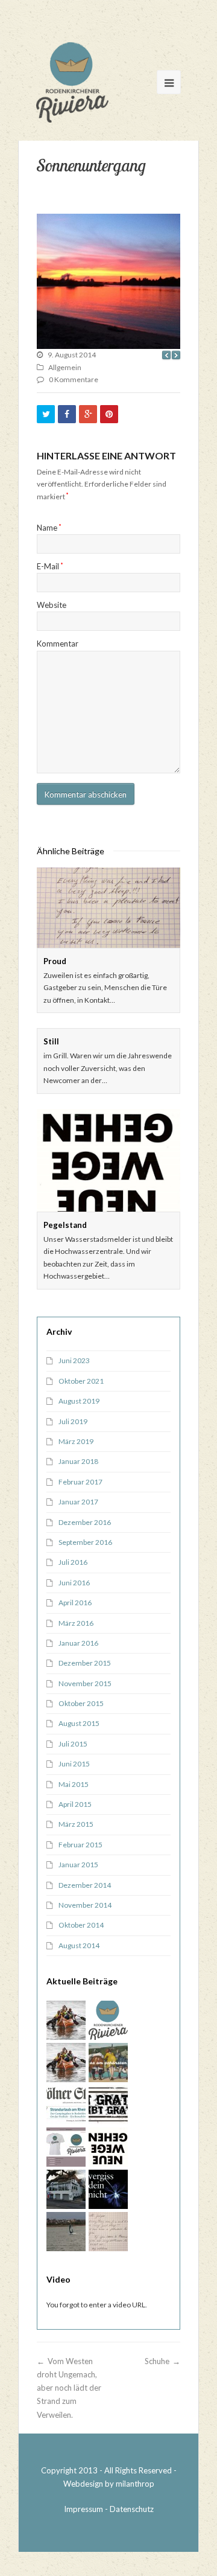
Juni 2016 (74, 1583)
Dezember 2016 (85, 1522)
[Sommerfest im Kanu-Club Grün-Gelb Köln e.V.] (66, 2063)
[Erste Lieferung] (66, 2147)
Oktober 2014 (81, 1925)
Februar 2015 (80, 1845)
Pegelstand (65, 1225)
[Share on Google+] (88, 414)
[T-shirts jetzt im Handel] (108, 2020)
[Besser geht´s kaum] (66, 2105)
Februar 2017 (80, 1482)
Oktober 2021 (81, 1381)
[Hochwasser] (108, 2105)
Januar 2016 (78, 1643)
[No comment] (108, 2063)
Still (51, 1041)
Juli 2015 (73, 1744)
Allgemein (65, 367)
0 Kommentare (74, 379)
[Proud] (108, 908)
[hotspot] (66, 2020)
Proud (55, 961)
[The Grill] (66, 2189)
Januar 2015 (78, 1865)
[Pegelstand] (108, 1160)
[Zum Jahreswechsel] (108, 2189)
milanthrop (135, 2484)
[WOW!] (66, 2232)
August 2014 (79, 1945)
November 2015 (85, 1683)
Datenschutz (132, 2509)
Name (49, 528)
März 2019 (76, 1441)
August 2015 (79, 1723)
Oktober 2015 (81, 1703)
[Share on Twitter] (46, 414)
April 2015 (75, 1804)
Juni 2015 (74, 1764)
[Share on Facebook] (67, 414)
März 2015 (76, 1824)
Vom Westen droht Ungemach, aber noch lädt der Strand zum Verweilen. (69, 2388)
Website (52, 605)
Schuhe (157, 2361)
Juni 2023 (74, 1360)
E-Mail (50, 566)
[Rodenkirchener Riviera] (72, 82)
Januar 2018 (78, 1461)
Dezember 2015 (85, 1663)
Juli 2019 (73, 1421)
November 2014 (85, 1905)
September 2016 (85, 1542)
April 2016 (75, 1603)
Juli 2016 (73, 1562)
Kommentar (58, 644)
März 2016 (76, 1623)
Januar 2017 (78, 1502)
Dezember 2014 (85, 1885)
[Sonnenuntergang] (108, 281)
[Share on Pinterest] (109, 414)
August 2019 (79, 1401)
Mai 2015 (74, 1784)
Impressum (83, 2509)
